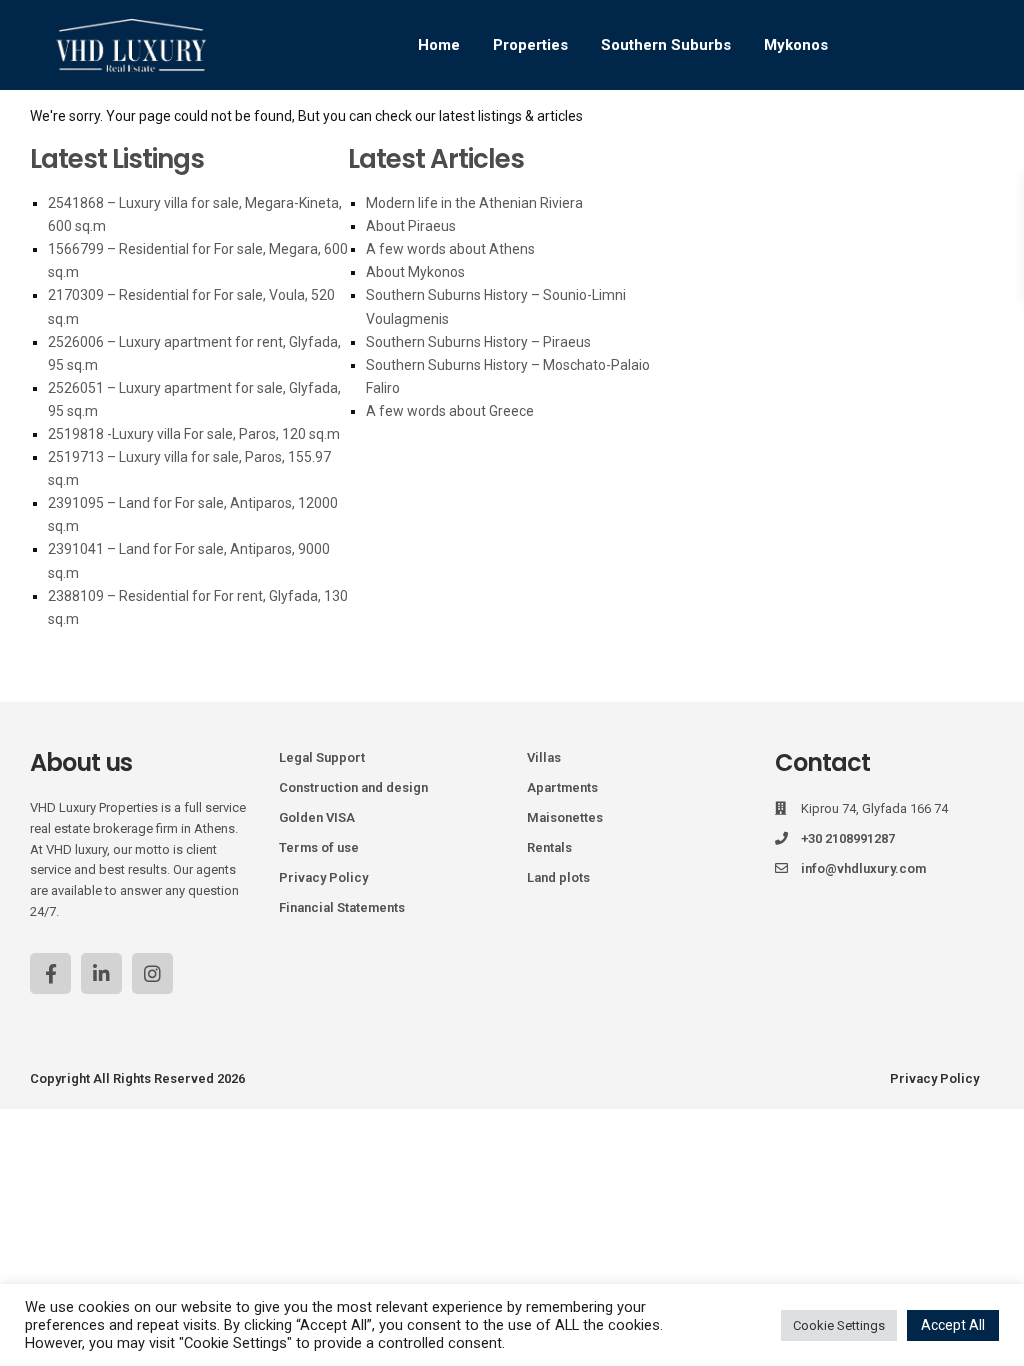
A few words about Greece (450, 411)
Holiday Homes (394, 135)
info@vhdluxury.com (863, 868)
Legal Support (322, 757)
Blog (710, 135)
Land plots (558, 877)
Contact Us (789, 225)
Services (630, 135)
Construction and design (353, 787)
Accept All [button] (953, 1325)
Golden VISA (317, 817)
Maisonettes (565, 817)
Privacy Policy (323, 877)
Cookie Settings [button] (839, 1325)
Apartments (562, 787)
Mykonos (796, 45)
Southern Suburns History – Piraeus (478, 342)
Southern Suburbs (666, 45)
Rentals (549, 847)
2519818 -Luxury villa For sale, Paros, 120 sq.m (194, 434)
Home (439, 45)
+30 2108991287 (848, 838)
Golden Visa (523, 135)
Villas (544, 757)
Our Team (793, 135)
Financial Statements (342, 907)
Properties (530, 45)
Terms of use (319, 847)
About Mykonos (415, 272)
